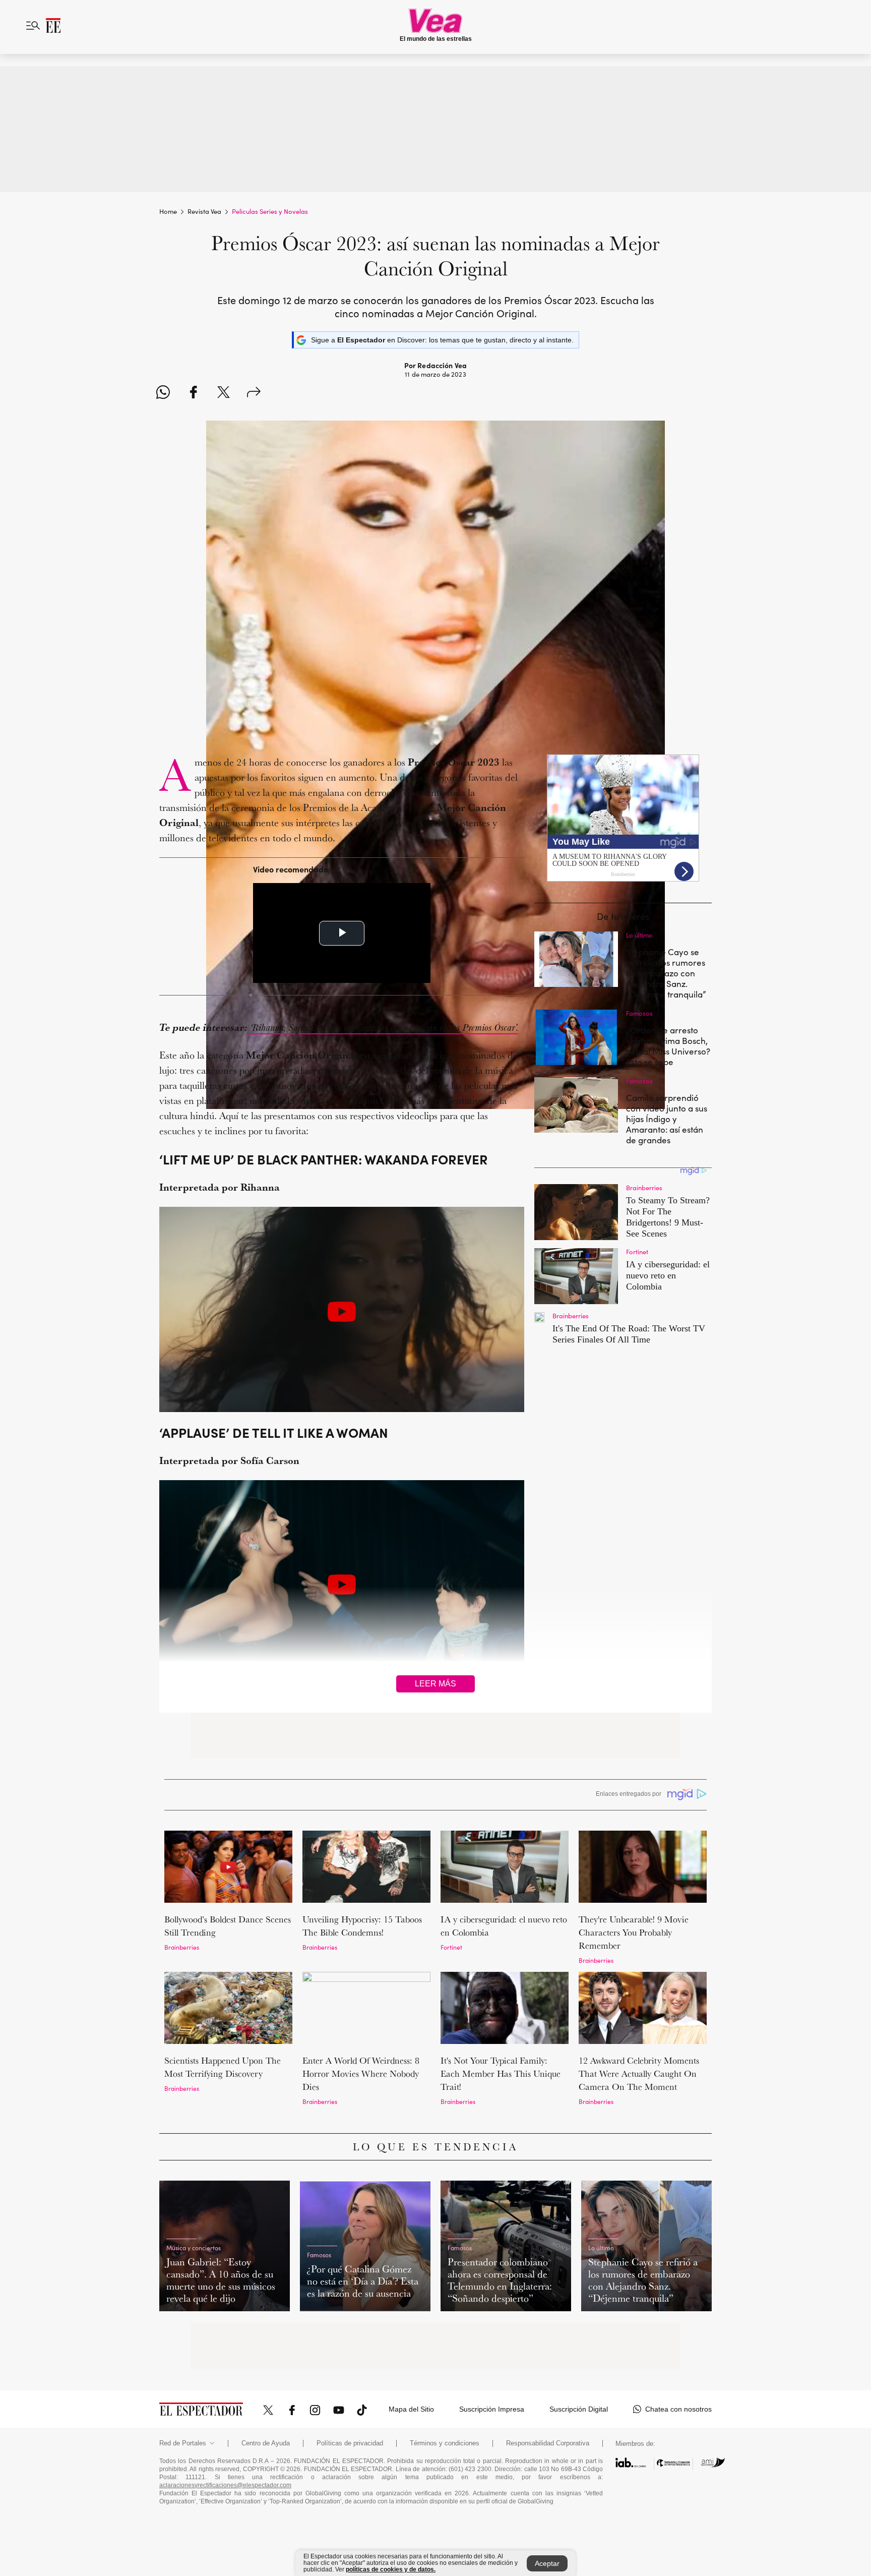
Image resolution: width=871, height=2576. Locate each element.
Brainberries (182, 1947)
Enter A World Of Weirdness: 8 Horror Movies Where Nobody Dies (361, 2073)
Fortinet (451, 1947)
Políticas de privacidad (350, 2443)
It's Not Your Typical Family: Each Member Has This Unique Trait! (501, 2073)
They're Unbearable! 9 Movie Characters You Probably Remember (634, 1932)
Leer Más (435, 1684)
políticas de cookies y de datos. (391, 2569)
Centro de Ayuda (266, 2443)
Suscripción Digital (579, 2409)
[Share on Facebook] (193, 392)
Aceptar (547, 2563)
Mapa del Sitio (411, 2409)
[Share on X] (224, 392)
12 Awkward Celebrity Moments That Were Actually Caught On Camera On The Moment (639, 2073)
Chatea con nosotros (678, 2409)
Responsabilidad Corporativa (548, 2443)
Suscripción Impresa (492, 2409)
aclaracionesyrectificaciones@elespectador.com (225, 2485)
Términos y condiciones (445, 2443)
